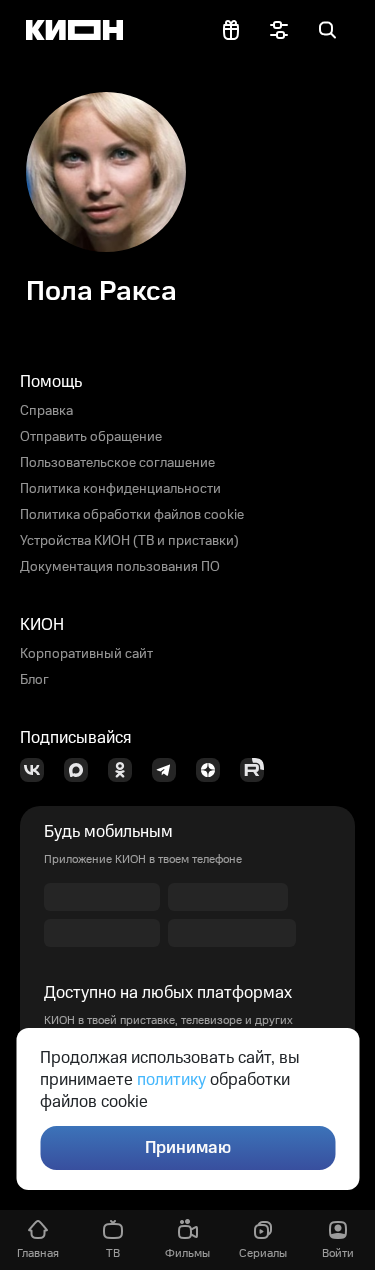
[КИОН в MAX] (82, 770)
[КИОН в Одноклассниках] (126, 770)
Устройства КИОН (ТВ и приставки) (129, 541)
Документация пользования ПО (120, 567)
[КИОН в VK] (38, 770)
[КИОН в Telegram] (170, 770)
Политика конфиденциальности (120, 489)
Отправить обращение (91, 437)
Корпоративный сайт (86, 654)
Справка (46, 411)
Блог (34, 680)
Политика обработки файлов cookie (132, 515)
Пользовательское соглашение (117, 463)
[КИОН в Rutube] (258, 770)
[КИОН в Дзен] (214, 770)
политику (171, 1080)
